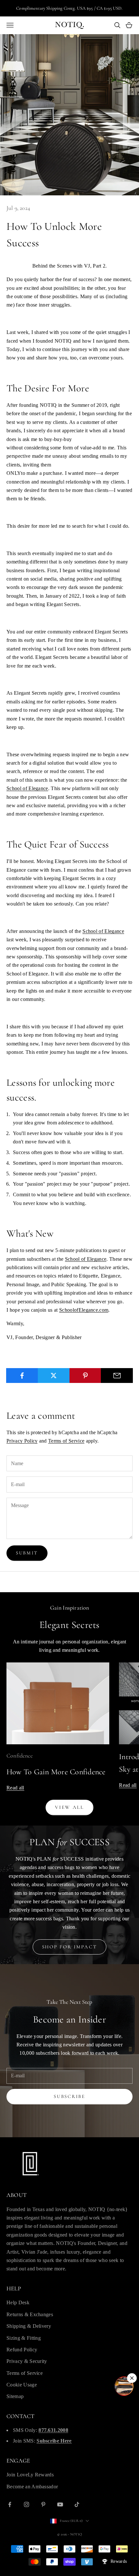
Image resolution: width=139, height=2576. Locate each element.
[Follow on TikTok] (77, 2504)
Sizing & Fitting (24, 2338)
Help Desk (18, 2302)
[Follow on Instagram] (27, 2504)
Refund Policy (22, 2350)
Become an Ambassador (32, 2487)
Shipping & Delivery (29, 2326)
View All (69, 1807)
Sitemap (15, 2396)
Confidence (20, 1756)
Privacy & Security (27, 2361)
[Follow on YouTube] (60, 2504)
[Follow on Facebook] (10, 2504)
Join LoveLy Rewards (30, 2475)
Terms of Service (66, 1441)
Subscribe (69, 2096)
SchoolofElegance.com (84, 1310)
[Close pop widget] (132, 2378)
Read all (15, 1788)
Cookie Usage (22, 2385)
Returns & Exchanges (30, 2314)
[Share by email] (117, 1376)
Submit (27, 1553)
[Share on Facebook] (22, 1376)
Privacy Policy (22, 1441)
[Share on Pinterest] (86, 1376)
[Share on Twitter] (54, 1376)
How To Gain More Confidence (56, 1772)
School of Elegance (27, 788)
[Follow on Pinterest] (43, 2504)
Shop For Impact (70, 1947)
